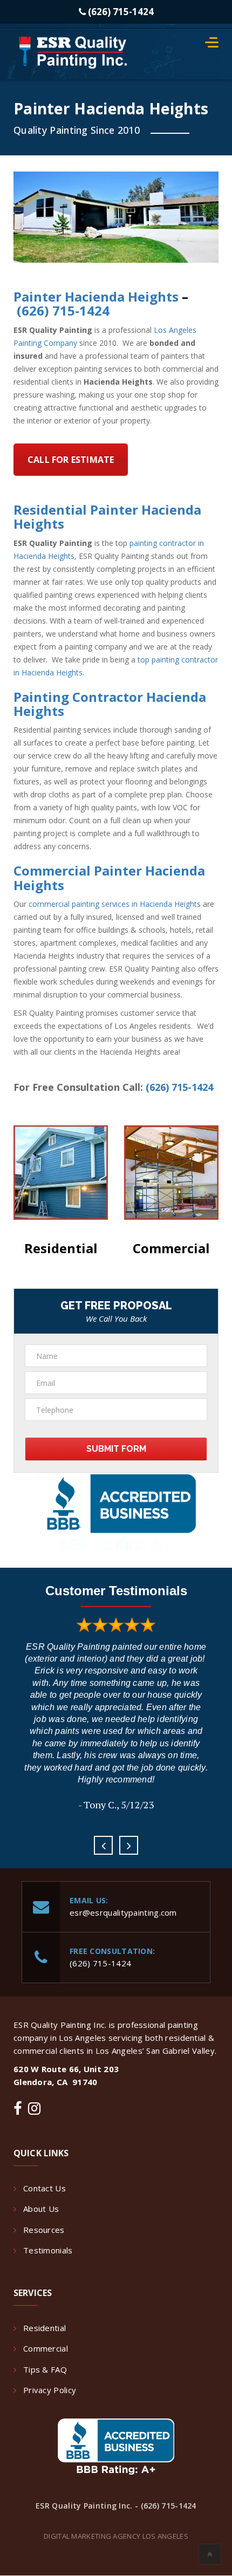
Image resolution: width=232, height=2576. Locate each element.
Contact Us (45, 2188)
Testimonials (48, 2250)
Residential (45, 2328)
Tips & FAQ (45, 2369)
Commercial (171, 1248)
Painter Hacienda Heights (96, 296)
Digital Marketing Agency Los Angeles (116, 2536)
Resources (44, 2230)
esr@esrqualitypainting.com (123, 1912)
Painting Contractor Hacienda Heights (110, 704)
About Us (41, 2209)
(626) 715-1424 (120, 12)
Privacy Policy (50, 2390)
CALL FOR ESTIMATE (71, 460)
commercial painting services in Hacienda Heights (115, 904)
